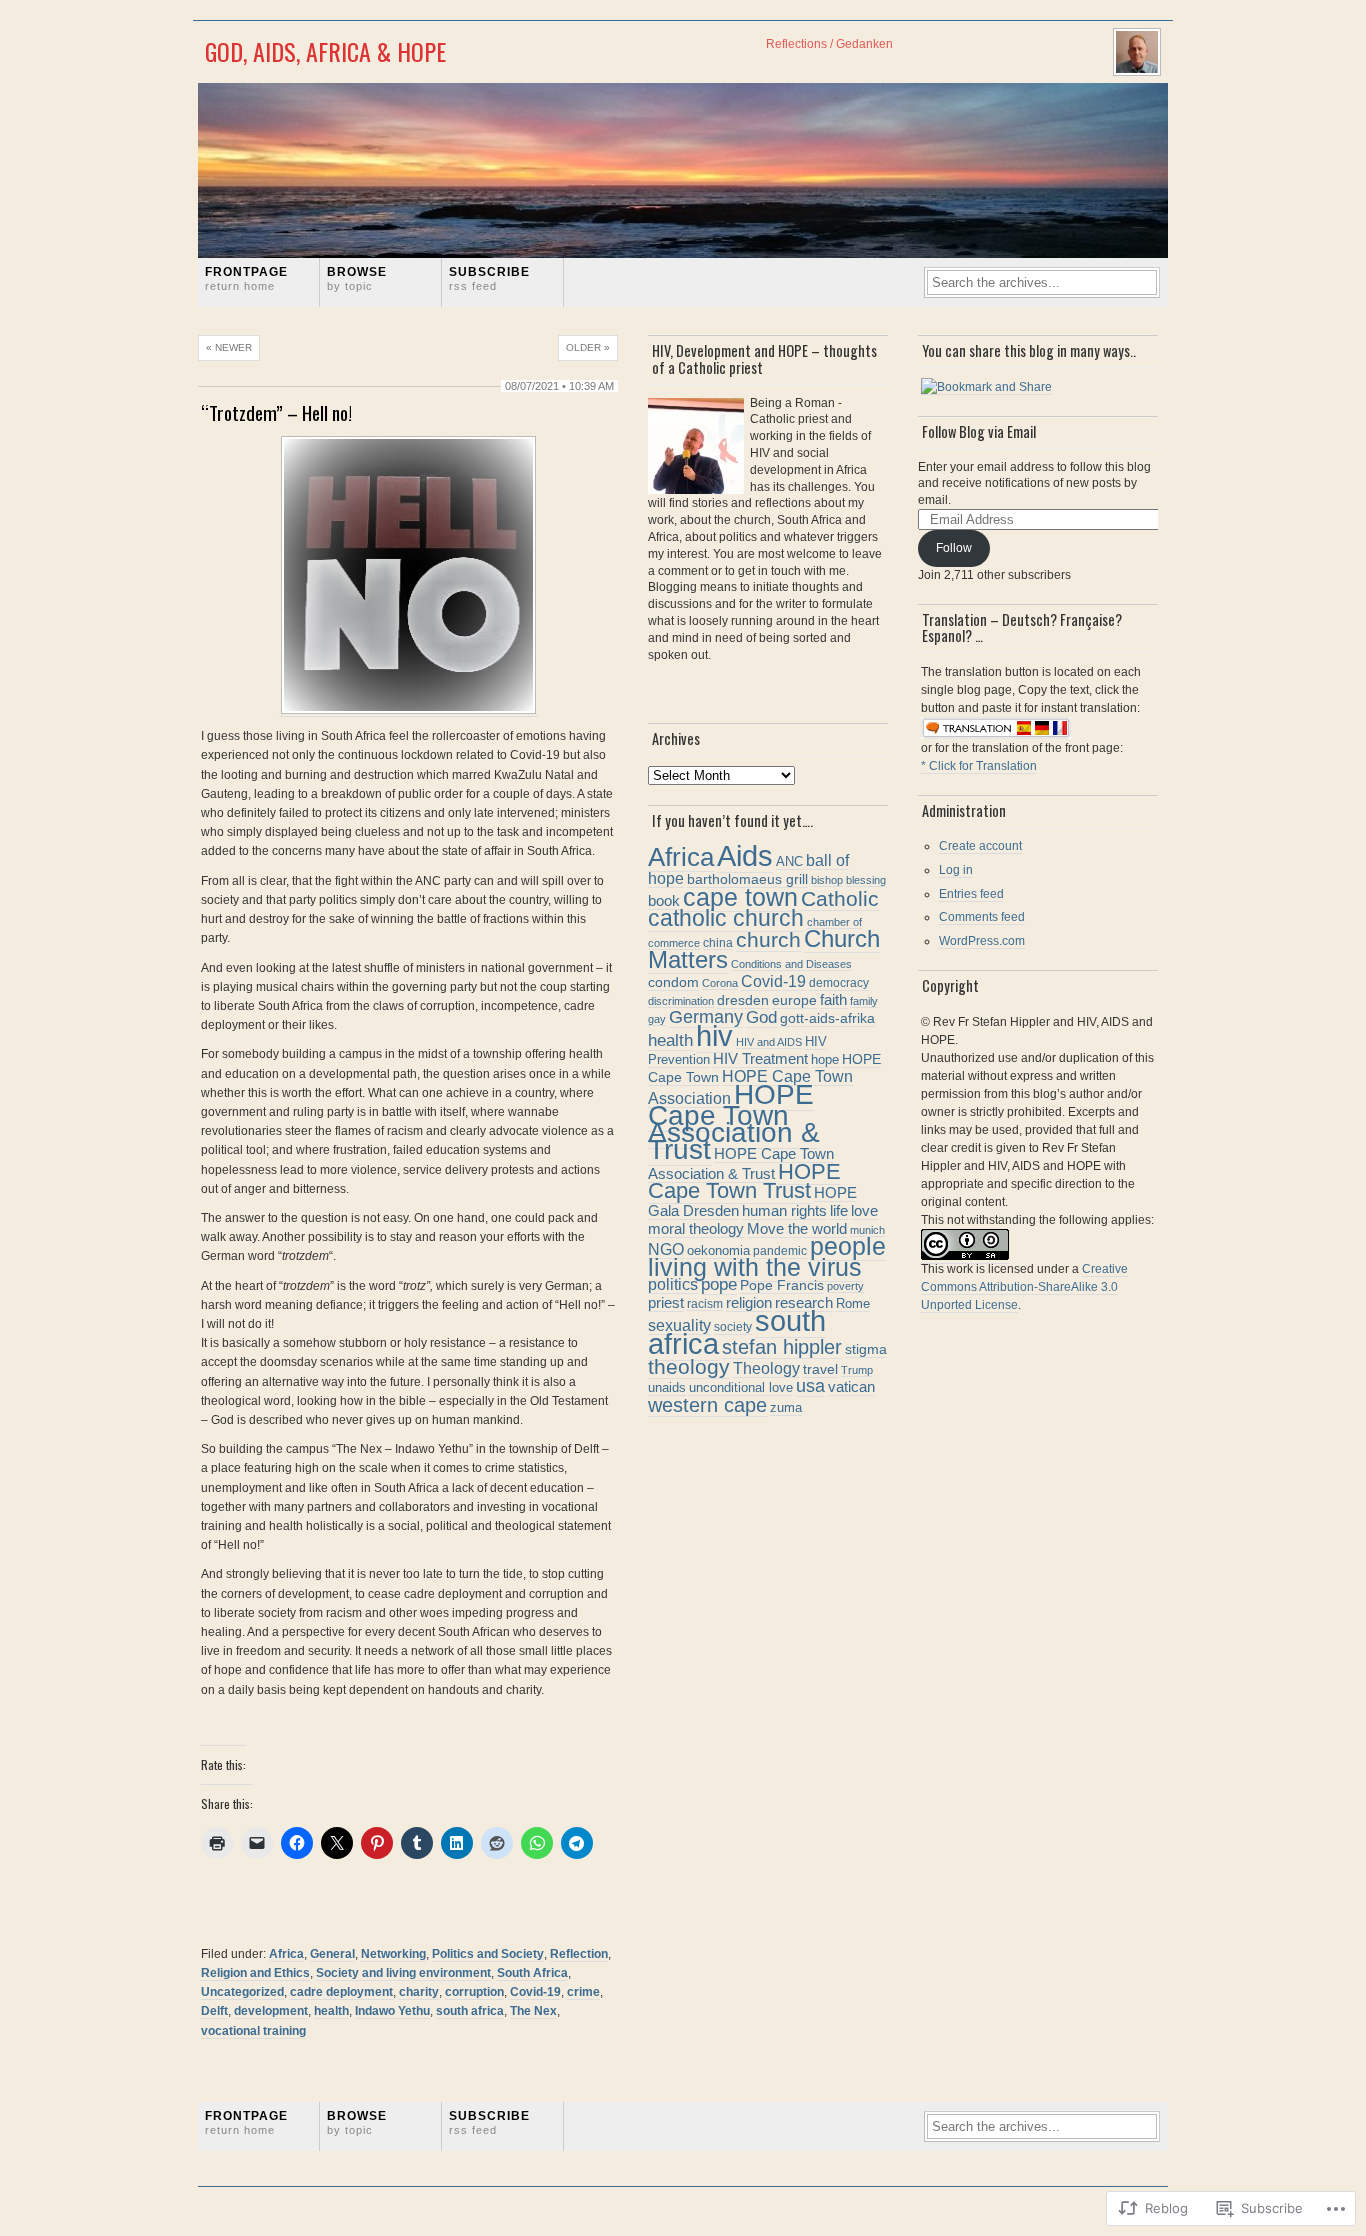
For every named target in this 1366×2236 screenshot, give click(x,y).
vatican (851, 1386)
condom (673, 982)
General (332, 1954)
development (271, 2011)
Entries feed (971, 894)
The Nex (533, 2011)
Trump (857, 1370)
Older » (588, 347)
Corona (720, 983)
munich (867, 1230)
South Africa (532, 1973)
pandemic (780, 1251)
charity (419, 1992)
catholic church (726, 918)
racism (705, 1304)
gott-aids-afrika (827, 1018)
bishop (827, 880)
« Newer (229, 347)
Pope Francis (782, 1285)
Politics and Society (488, 1954)
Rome (853, 1303)
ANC (789, 861)
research (804, 1302)
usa (810, 1386)
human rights (784, 1211)
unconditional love (741, 1387)
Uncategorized (242, 1992)
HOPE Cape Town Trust (744, 1181)
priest (666, 1303)
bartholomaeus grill (747, 879)
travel (820, 1369)
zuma (786, 1408)
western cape (707, 1405)
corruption (474, 1992)
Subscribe (489, 278)
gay (657, 1019)
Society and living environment (403, 1973)
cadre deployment (341, 1992)
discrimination (681, 1001)
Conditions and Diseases (791, 964)
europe (794, 1000)
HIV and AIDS (769, 1042)
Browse (357, 278)
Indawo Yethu (392, 2011)
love (864, 1210)
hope (825, 1060)
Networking (393, 1954)
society (733, 1327)
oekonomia (718, 1250)
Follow (954, 548)
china (718, 943)
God (761, 1017)
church (768, 939)
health (331, 2011)
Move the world (797, 1229)
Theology (766, 1368)
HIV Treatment (760, 1059)
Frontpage (246, 278)
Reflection (579, 1954)
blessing (866, 880)
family (864, 1001)
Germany (706, 1017)
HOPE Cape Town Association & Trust (734, 1122)
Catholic (840, 898)
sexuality (679, 1325)
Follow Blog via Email (979, 431)
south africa (470, 2011)
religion (749, 1302)
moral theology (696, 1228)
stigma (866, 1349)
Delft (214, 2011)
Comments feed (982, 917)
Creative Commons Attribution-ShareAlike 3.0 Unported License (1024, 1287)
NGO (666, 1249)
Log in (956, 870)
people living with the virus (767, 1257)
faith (833, 999)
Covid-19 (535, 1992)
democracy (839, 983)
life (839, 1211)
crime (583, 1992)
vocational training (253, 2031)
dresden (743, 1000)
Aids (745, 856)
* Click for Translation (979, 766)
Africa (286, 1954)
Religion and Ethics (255, 1973)
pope (719, 1284)
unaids (667, 1387)
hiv (714, 1035)
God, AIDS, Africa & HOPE (325, 51)
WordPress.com (982, 941)
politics (673, 1284)
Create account (980, 846)
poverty (845, 1286)
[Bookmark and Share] (986, 387)
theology (689, 1366)
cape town (740, 897)
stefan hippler (782, 1347)
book (664, 900)
